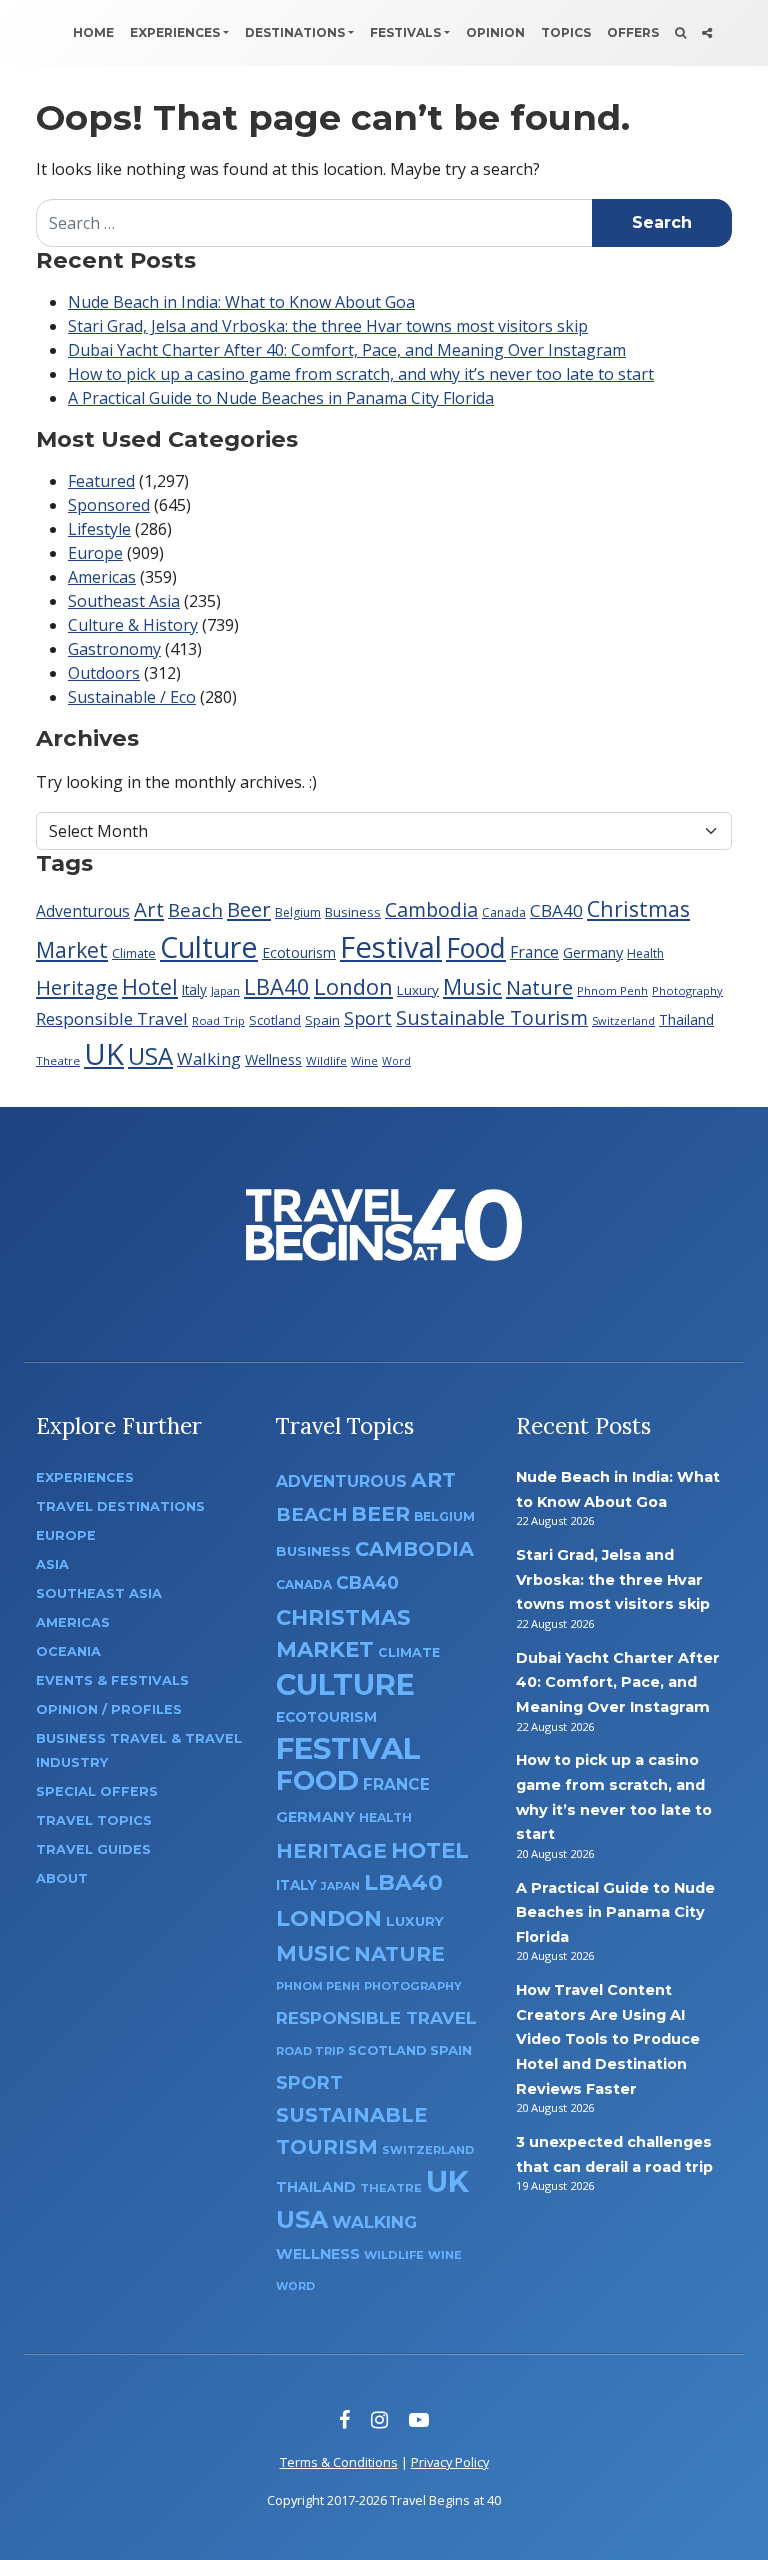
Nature (539, 987)
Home (93, 32)
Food (476, 947)
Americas (102, 577)
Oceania (68, 1651)
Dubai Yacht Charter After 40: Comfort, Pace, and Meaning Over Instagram (347, 350)
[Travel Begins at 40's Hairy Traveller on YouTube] (419, 2419)
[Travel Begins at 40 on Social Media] (707, 33)
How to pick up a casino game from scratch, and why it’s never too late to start (361, 374)
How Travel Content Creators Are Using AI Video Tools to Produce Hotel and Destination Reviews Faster (608, 2039)
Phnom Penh (612, 990)
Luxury (418, 990)
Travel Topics (94, 1820)
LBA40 (277, 986)
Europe (95, 553)
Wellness (273, 1059)
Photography (687, 990)
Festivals (405, 32)
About (62, 1878)
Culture (209, 946)
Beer (249, 909)
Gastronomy (114, 649)
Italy (194, 989)
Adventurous (83, 911)
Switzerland (623, 1020)
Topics (566, 32)
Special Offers (97, 1791)
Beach (195, 909)
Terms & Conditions (339, 2462)
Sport (368, 1018)
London (353, 986)
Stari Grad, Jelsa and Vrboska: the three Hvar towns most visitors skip (328, 326)
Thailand (686, 1019)
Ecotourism (299, 952)
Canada (504, 912)
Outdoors (104, 673)
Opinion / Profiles (109, 1709)
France (534, 952)
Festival (391, 947)
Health (645, 953)
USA (150, 1055)
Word (396, 1061)
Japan (225, 990)
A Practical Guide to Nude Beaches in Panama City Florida (281, 398)
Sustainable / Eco (132, 697)
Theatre (58, 1060)
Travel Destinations (120, 1506)
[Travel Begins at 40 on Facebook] (344, 2419)
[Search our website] (680, 33)
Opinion (495, 32)
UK (104, 1053)
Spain (322, 1020)
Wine (364, 1060)
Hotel (150, 986)
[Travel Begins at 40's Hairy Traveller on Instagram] (379, 2419)
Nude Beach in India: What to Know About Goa (241, 302)
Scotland (275, 1020)
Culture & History (133, 625)
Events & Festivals (112, 1680)
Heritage (77, 987)
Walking (209, 1058)
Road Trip (218, 1020)
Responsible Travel (112, 1018)
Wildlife (326, 1060)
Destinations (295, 32)
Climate (134, 953)
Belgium (298, 912)
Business (353, 912)
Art (149, 909)
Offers (633, 32)
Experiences (175, 32)
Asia (52, 1564)
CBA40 (556, 910)
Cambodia (431, 909)
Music (472, 986)
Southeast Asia (124, 601)
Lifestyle (99, 529)
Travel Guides (93, 1849)
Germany (593, 952)
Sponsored (109, 505)
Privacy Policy (450, 2462)
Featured (101, 481)
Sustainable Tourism (492, 1017)
